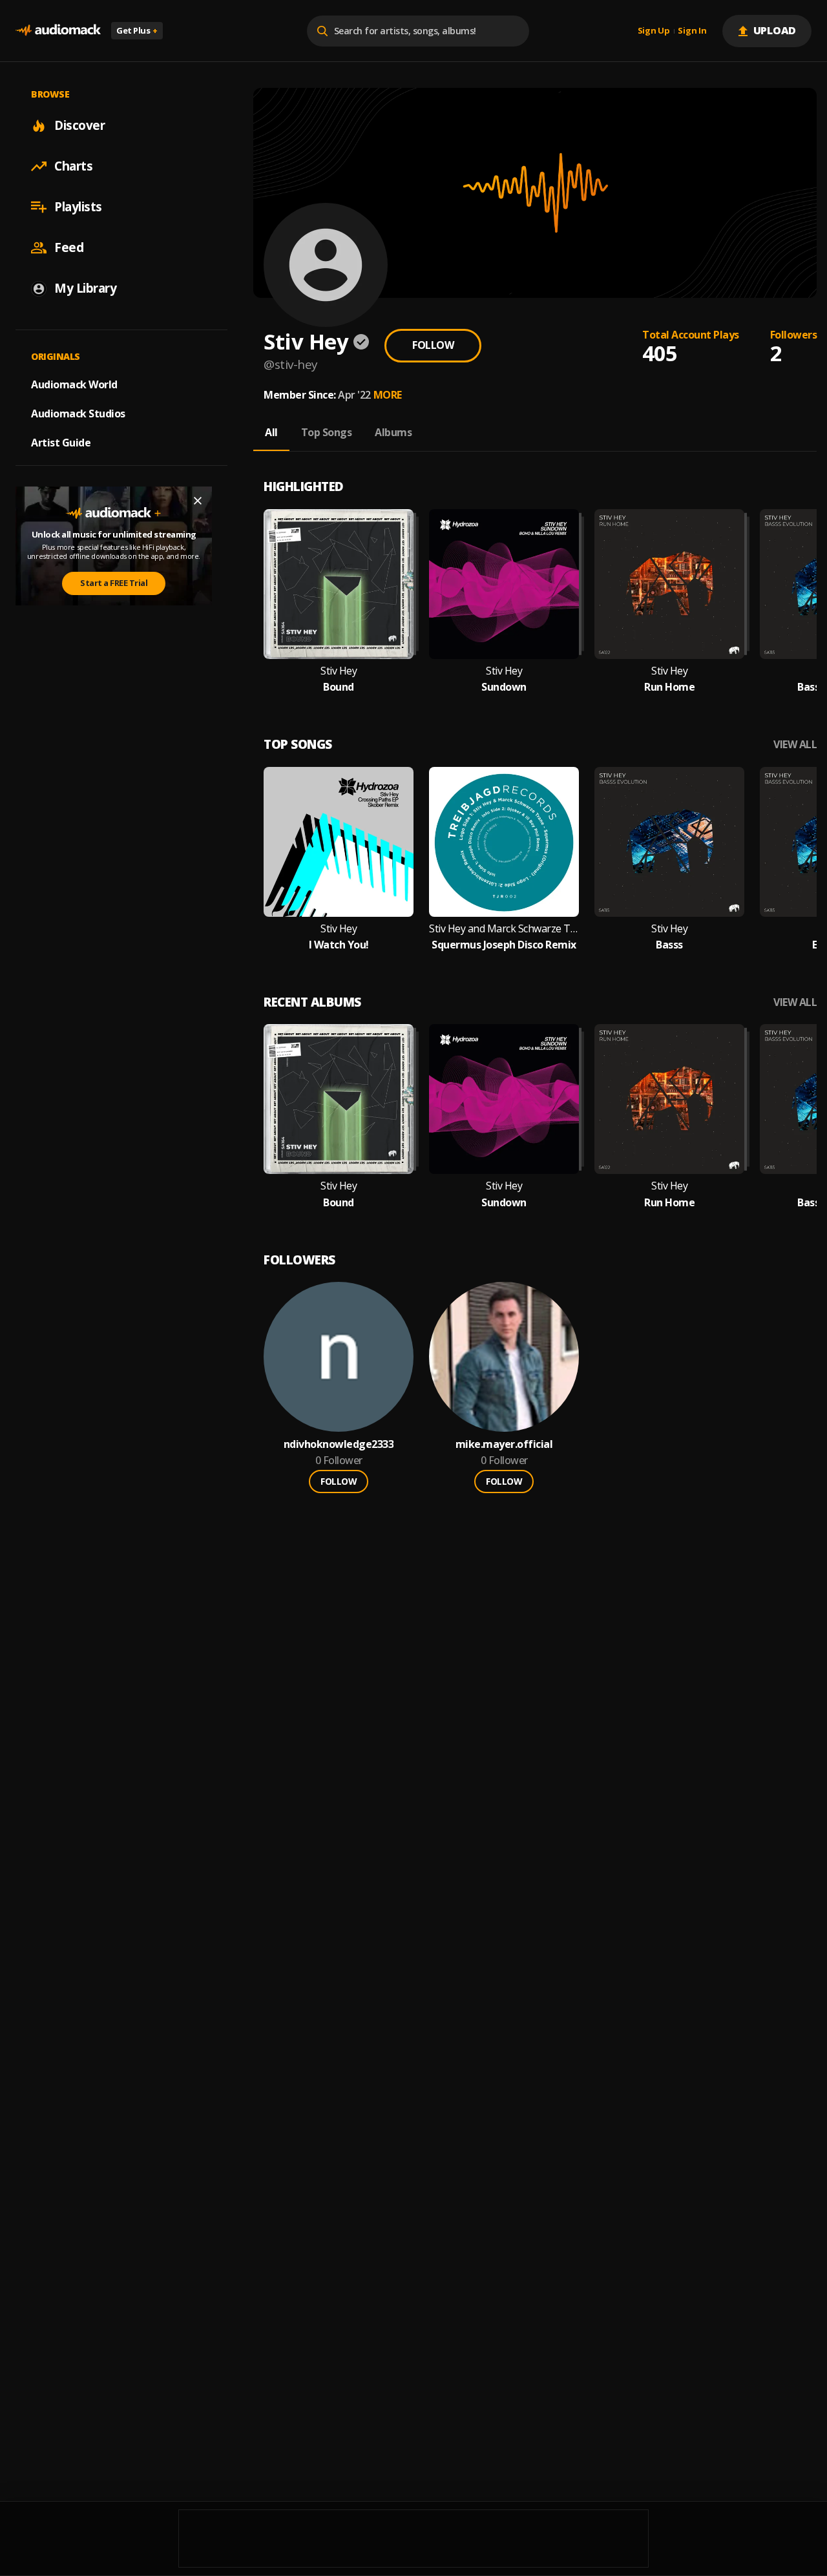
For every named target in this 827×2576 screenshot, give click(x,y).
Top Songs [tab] (327, 432)
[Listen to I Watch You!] (339, 842)
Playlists (78, 207)
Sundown (504, 687)
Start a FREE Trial (114, 583)
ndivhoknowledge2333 (339, 1444)
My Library (85, 288)
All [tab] (271, 432)
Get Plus (137, 30)
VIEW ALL (795, 745)
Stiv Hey (339, 671)
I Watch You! (339, 945)
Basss (669, 945)
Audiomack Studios (78, 414)
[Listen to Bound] (339, 584)
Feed (69, 247)
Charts (73, 166)
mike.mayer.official (504, 1444)
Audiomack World (74, 384)
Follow (433, 345)
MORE (388, 395)
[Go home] (58, 31)
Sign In (692, 31)
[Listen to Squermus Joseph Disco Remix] (504, 842)
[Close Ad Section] (198, 501)
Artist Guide (61, 443)
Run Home (669, 687)
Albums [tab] (393, 432)
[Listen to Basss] (669, 842)
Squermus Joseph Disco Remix (504, 945)
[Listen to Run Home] (669, 584)
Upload (775, 30)
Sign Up (654, 31)
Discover (79, 125)
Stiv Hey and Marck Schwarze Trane (504, 929)
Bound (339, 687)
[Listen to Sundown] (504, 584)
